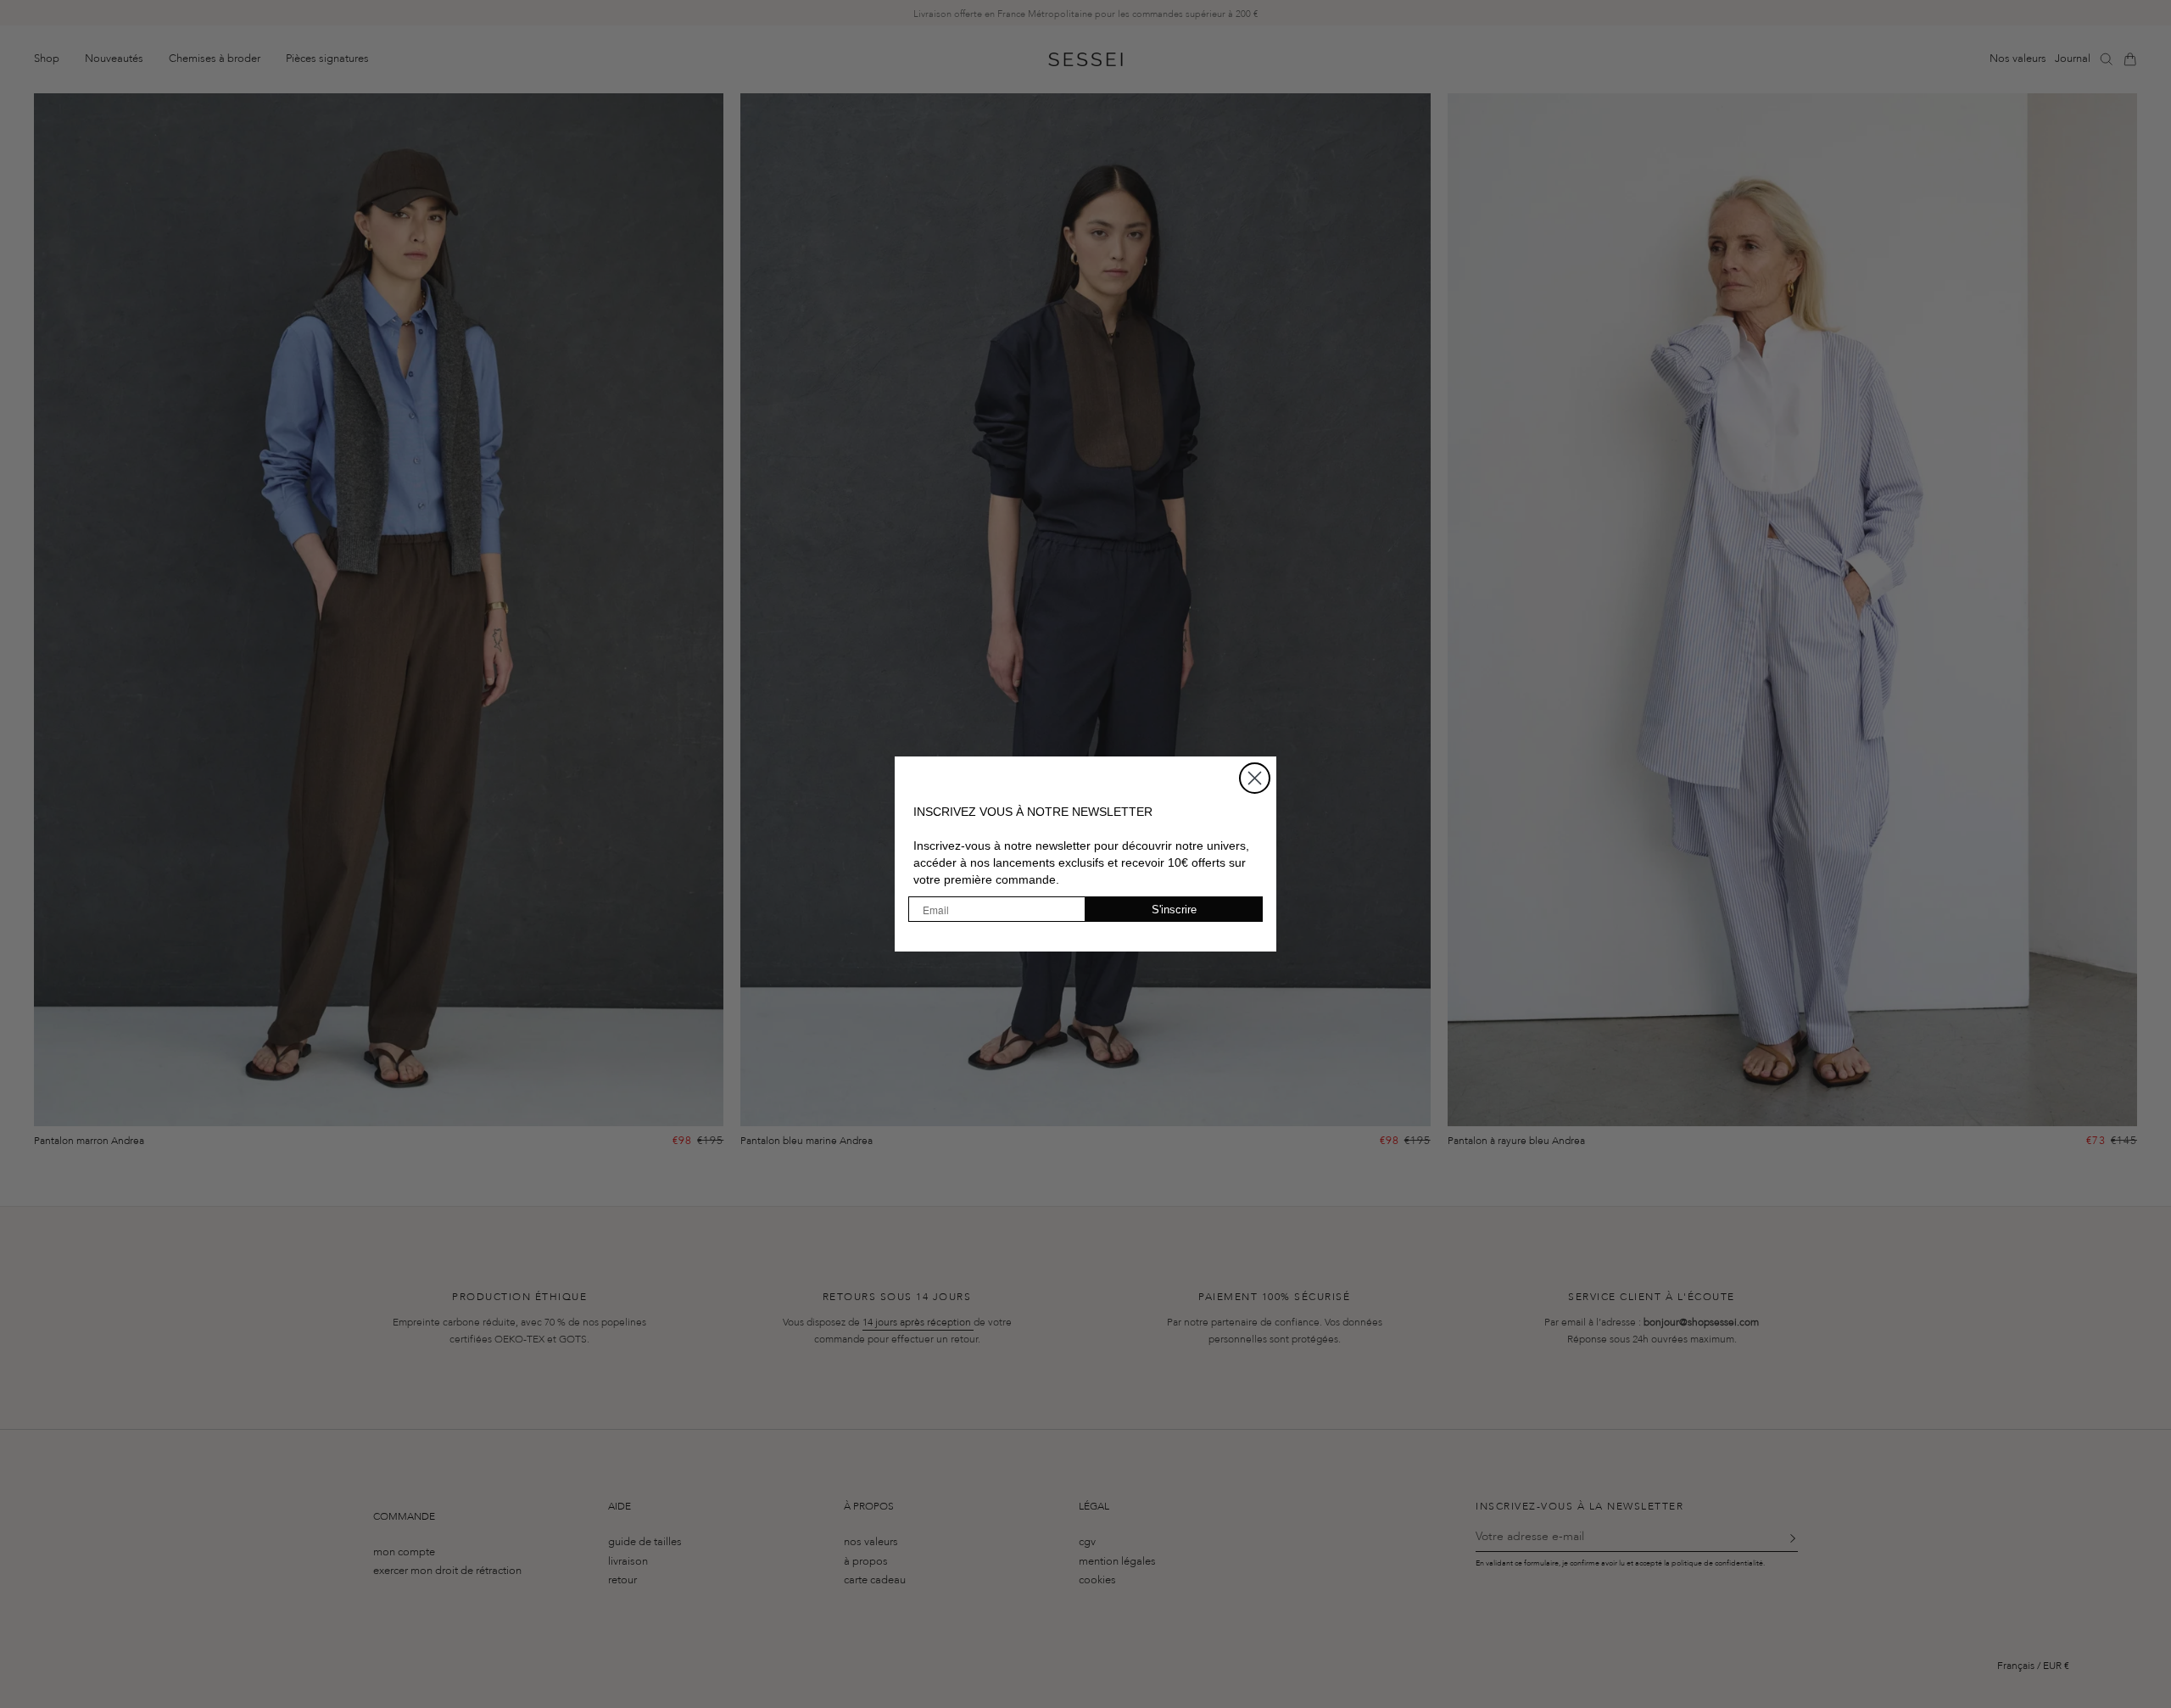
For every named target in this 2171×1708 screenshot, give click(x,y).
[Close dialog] (1255, 778)
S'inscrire (1174, 910)
